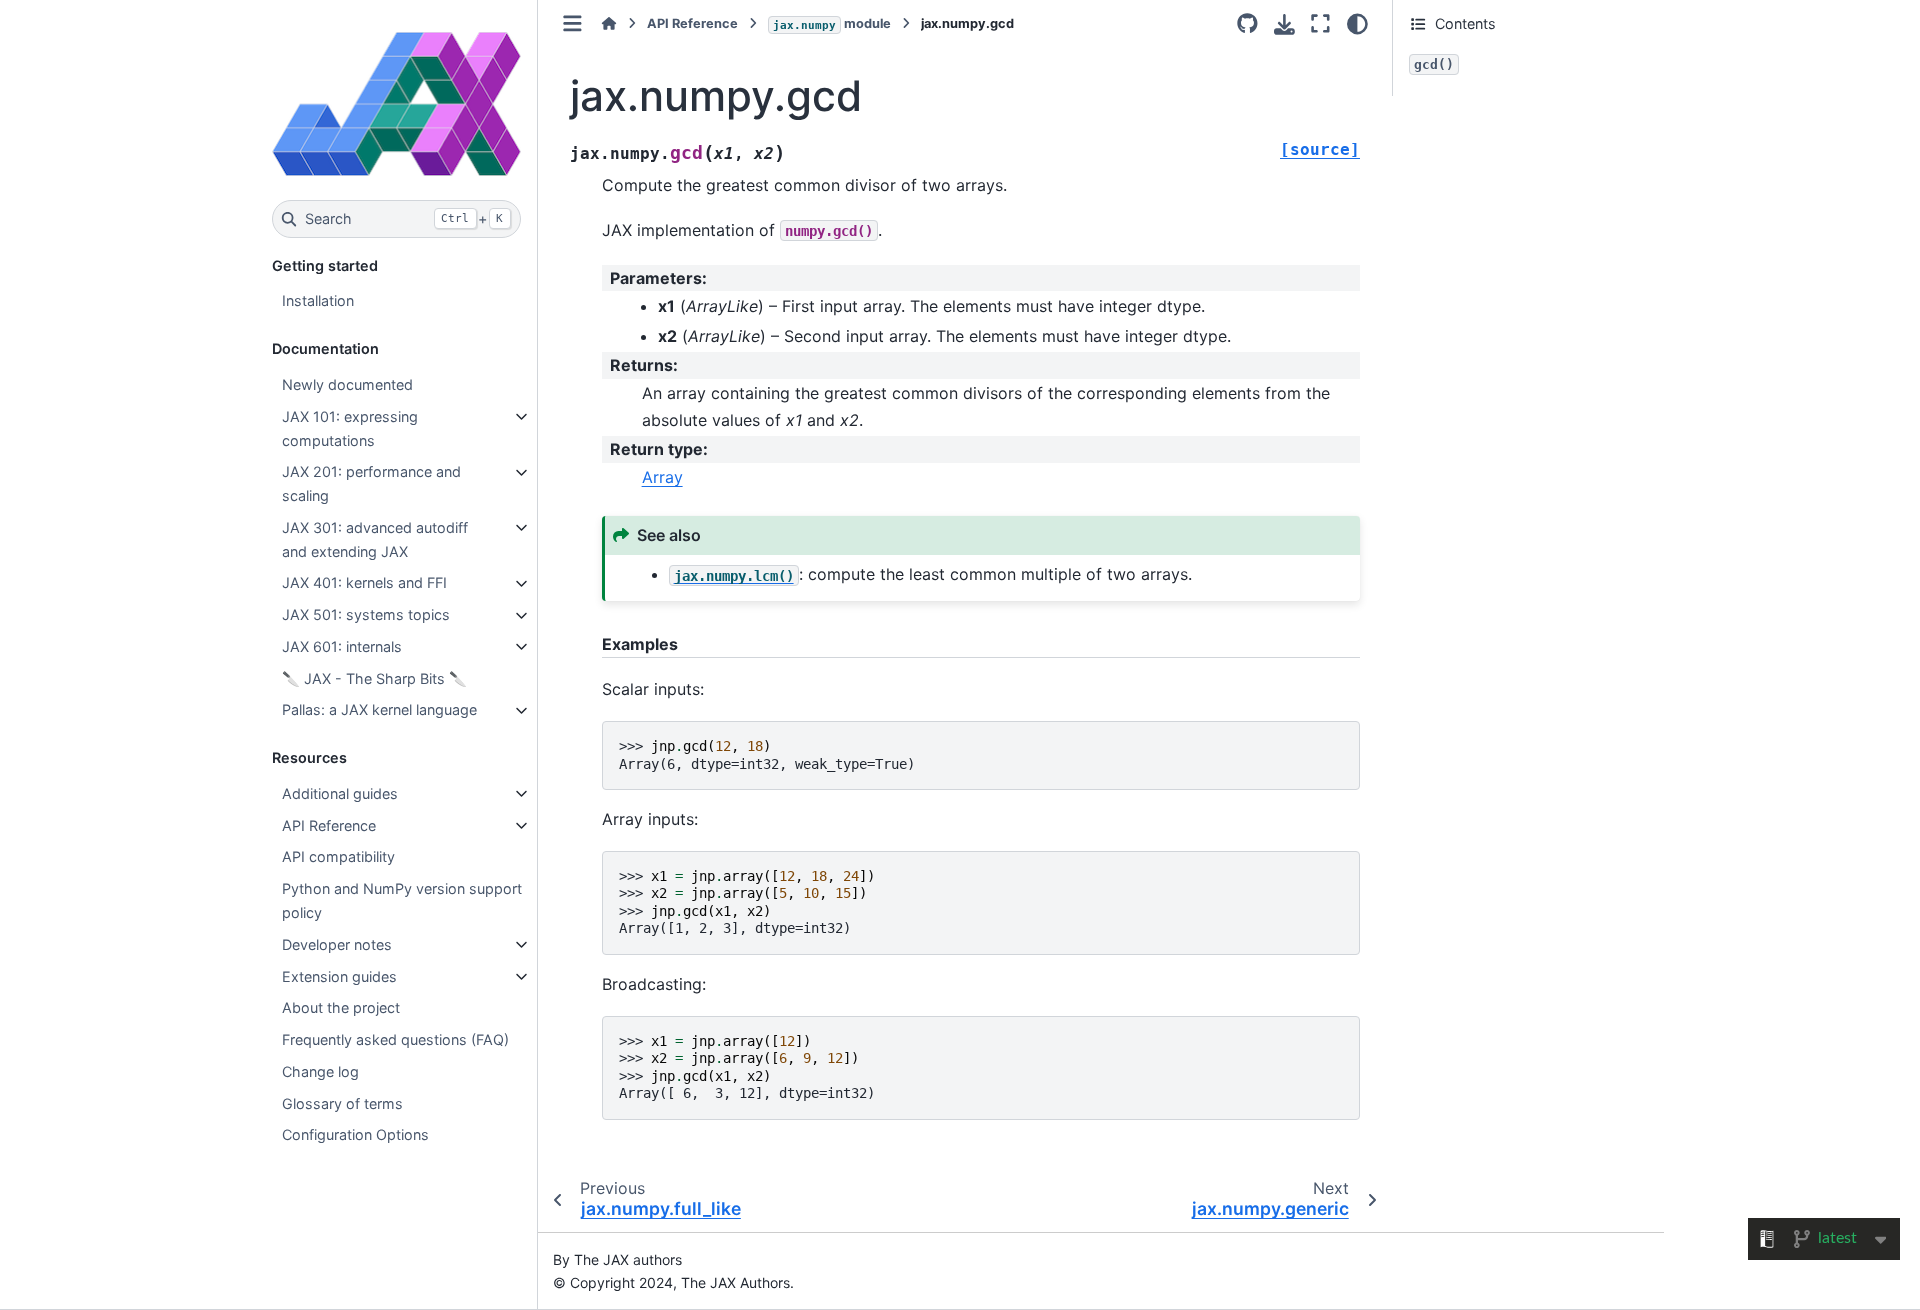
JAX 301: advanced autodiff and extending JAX (375, 539)
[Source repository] (1247, 24)
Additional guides (340, 793)
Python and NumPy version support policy (402, 901)
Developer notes (337, 944)
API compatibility (338, 857)
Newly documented (347, 384)
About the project (341, 1008)
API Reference (329, 825)
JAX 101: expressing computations (350, 428)
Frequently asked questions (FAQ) (395, 1040)
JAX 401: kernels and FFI (364, 583)
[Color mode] (1357, 24)
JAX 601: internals (342, 646)
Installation (318, 301)
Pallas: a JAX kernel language (379, 710)
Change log (320, 1071)
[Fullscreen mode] (1320, 24)
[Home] (609, 23)
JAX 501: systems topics (366, 615)
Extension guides (339, 976)
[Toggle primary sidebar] (572, 23)
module (832, 23)
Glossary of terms (342, 1103)
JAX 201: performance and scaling (371, 484)
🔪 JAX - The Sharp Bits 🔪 (374, 678)
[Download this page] (1284, 24)
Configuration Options (355, 1135)
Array (662, 477)
